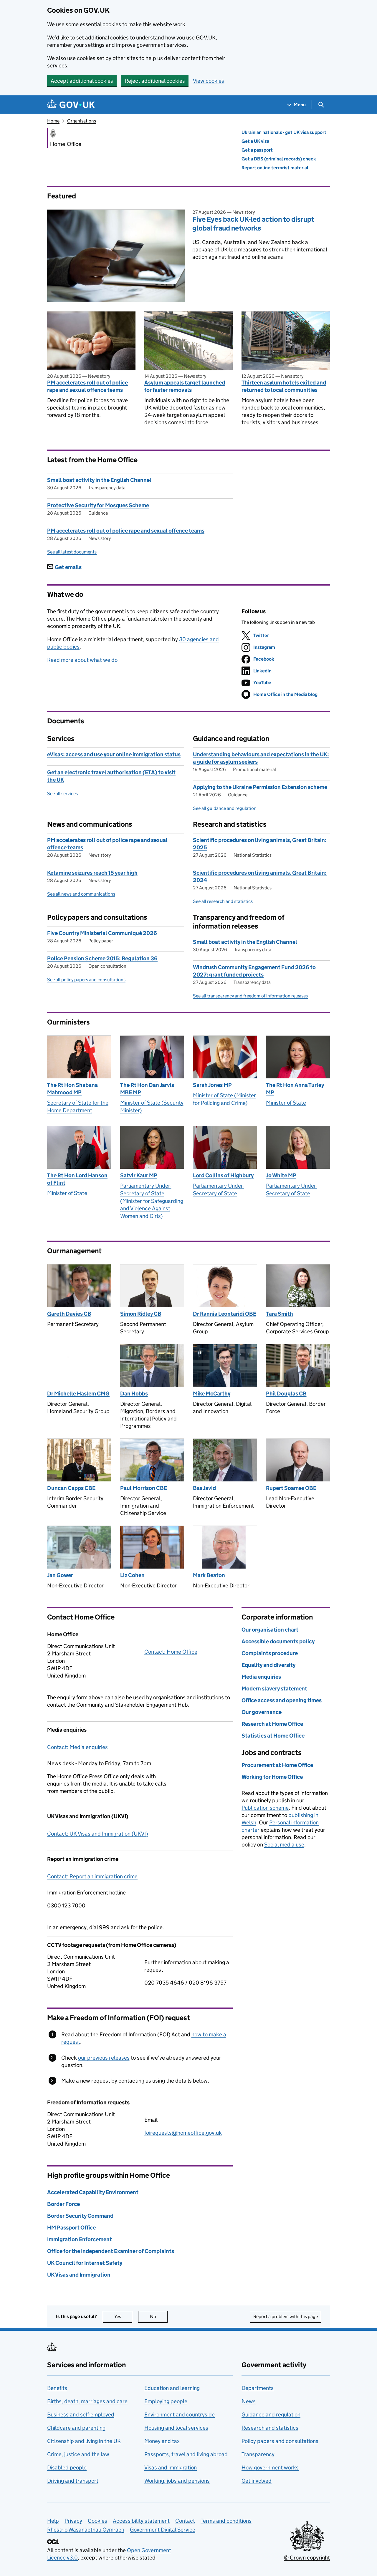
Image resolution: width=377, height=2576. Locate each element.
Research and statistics (270, 2428)
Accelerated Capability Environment (93, 2192)
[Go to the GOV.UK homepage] (71, 105)
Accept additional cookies (82, 81)
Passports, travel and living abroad (186, 2454)
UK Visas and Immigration (79, 2275)
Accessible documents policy (278, 1641)
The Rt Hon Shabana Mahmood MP (72, 1089)
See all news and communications (81, 894)
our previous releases (104, 2058)
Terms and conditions (226, 2521)
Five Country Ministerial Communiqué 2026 (102, 933)
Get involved (257, 2481)
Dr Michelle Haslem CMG (78, 1394)
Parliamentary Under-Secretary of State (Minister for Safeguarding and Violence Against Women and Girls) (152, 1201)
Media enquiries (261, 1677)
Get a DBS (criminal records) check (279, 159)
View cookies (209, 81)
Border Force (63, 2204)
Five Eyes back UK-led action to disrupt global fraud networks (253, 224)
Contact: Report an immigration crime (92, 1876)
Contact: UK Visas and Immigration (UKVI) (97, 1834)
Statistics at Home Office (273, 1736)
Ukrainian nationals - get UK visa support (284, 132)
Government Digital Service (163, 2530)
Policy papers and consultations (280, 2441)
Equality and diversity (268, 1665)
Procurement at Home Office (277, 1765)
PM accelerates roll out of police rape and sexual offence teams (87, 386)
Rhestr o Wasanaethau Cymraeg (86, 2530)
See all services (62, 794)
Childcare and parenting (76, 2428)
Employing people (166, 2401)
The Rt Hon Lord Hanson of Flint (77, 1179)
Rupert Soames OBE (291, 1488)
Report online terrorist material (275, 168)
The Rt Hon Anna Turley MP (295, 1089)
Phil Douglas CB (286, 1394)
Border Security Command (80, 2216)
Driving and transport (73, 2481)
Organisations (82, 121)
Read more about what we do (82, 660)
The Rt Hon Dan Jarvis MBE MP (147, 1089)
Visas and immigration (171, 2468)
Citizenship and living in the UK (84, 2441)
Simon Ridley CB (141, 1314)
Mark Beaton (209, 1575)
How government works (270, 2468)
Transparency (258, 2454)
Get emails (68, 567)
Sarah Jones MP (212, 1085)
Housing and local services (176, 2428)
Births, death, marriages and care (87, 2401)
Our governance (262, 1712)
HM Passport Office (71, 2228)
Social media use (284, 1845)
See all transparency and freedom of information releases (250, 996)
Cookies (97, 2521)
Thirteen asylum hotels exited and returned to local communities (284, 386)
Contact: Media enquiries (77, 1747)
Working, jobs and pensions (177, 2481)
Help (53, 2521)
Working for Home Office (272, 1777)
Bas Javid (204, 1488)
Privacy (73, 2521)
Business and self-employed (81, 2415)
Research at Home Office (272, 1724)
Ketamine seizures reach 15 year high (92, 873)
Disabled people (67, 2468)
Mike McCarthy (212, 1394)
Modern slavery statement (274, 1689)
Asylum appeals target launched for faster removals (185, 386)
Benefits (57, 2388)
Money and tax (162, 2441)
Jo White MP (281, 1175)
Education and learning (172, 2388)
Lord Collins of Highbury (223, 1175)
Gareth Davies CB (69, 1314)
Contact (185, 2521)
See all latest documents (72, 552)
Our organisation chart (270, 1630)
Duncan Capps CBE (71, 1488)
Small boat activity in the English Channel (99, 480)
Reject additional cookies (155, 81)
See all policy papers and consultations (86, 980)
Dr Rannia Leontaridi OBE (225, 1314)
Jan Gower (60, 1575)
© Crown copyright (307, 2558)
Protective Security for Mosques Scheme (98, 505)
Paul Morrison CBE (144, 1488)
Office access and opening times (282, 1700)
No (159, 2316)
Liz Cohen (132, 1575)
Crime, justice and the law (78, 2454)
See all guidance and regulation (225, 808)
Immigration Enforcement (80, 2239)
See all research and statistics (223, 901)
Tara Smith (280, 1314)
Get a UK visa (255, 141)
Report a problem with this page (286, 2316)
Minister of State (286, 1103)
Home (53, 121)
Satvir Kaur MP (139, 1175)
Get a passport (257, 150)
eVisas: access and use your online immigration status (114, 754)
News (249, 2401)
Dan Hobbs (134, 1394)
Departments (258, 2388)
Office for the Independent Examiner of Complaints (111, 2251)
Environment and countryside (180, 2415)
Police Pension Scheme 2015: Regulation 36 (102, 958)
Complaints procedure (270, 1653)
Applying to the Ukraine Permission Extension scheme (260, 787)
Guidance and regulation (271, 2415)
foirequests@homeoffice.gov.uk (183, 2133)
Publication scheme (265, 1808)
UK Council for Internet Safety (85, 2263)
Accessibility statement (141, 2521)
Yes (123, 2316)
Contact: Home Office (171, 1652)
